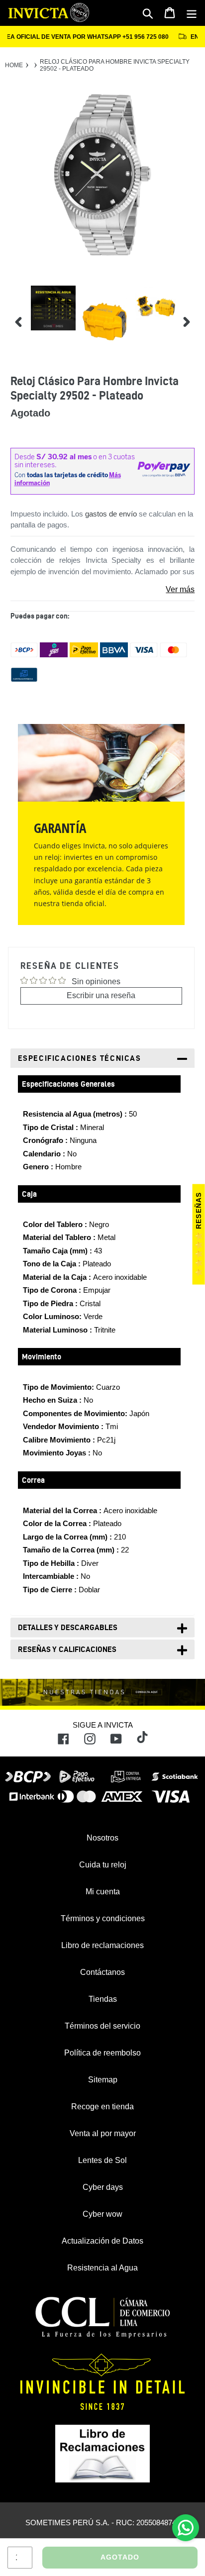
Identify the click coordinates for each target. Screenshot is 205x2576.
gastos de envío (111, 514)
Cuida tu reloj (103, 1865)
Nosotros (102, 1838)
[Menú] (192, 13)
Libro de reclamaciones (102, 1945)
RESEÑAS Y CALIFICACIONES (67, 1649)
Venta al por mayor (103, 2133)
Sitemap (103, 2080)
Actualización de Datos (102, 2241)
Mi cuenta (103, 1892)
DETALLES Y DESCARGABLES (68, 1627)
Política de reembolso (102, 2053)
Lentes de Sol (102, 2160)
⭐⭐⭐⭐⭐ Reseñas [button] (199, 1235)
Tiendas (103, 1999)
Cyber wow (102, 2214)
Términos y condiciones (103, 1918)
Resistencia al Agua (102, 2268)
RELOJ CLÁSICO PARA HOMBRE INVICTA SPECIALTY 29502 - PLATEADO (115, 65)
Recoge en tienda (102, 2107)
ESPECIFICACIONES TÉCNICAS (80, 1058)
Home (14, 65)
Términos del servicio (102, 2026)
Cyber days (103, 2187)
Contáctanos (102, 1972)
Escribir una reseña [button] (101, 995)
